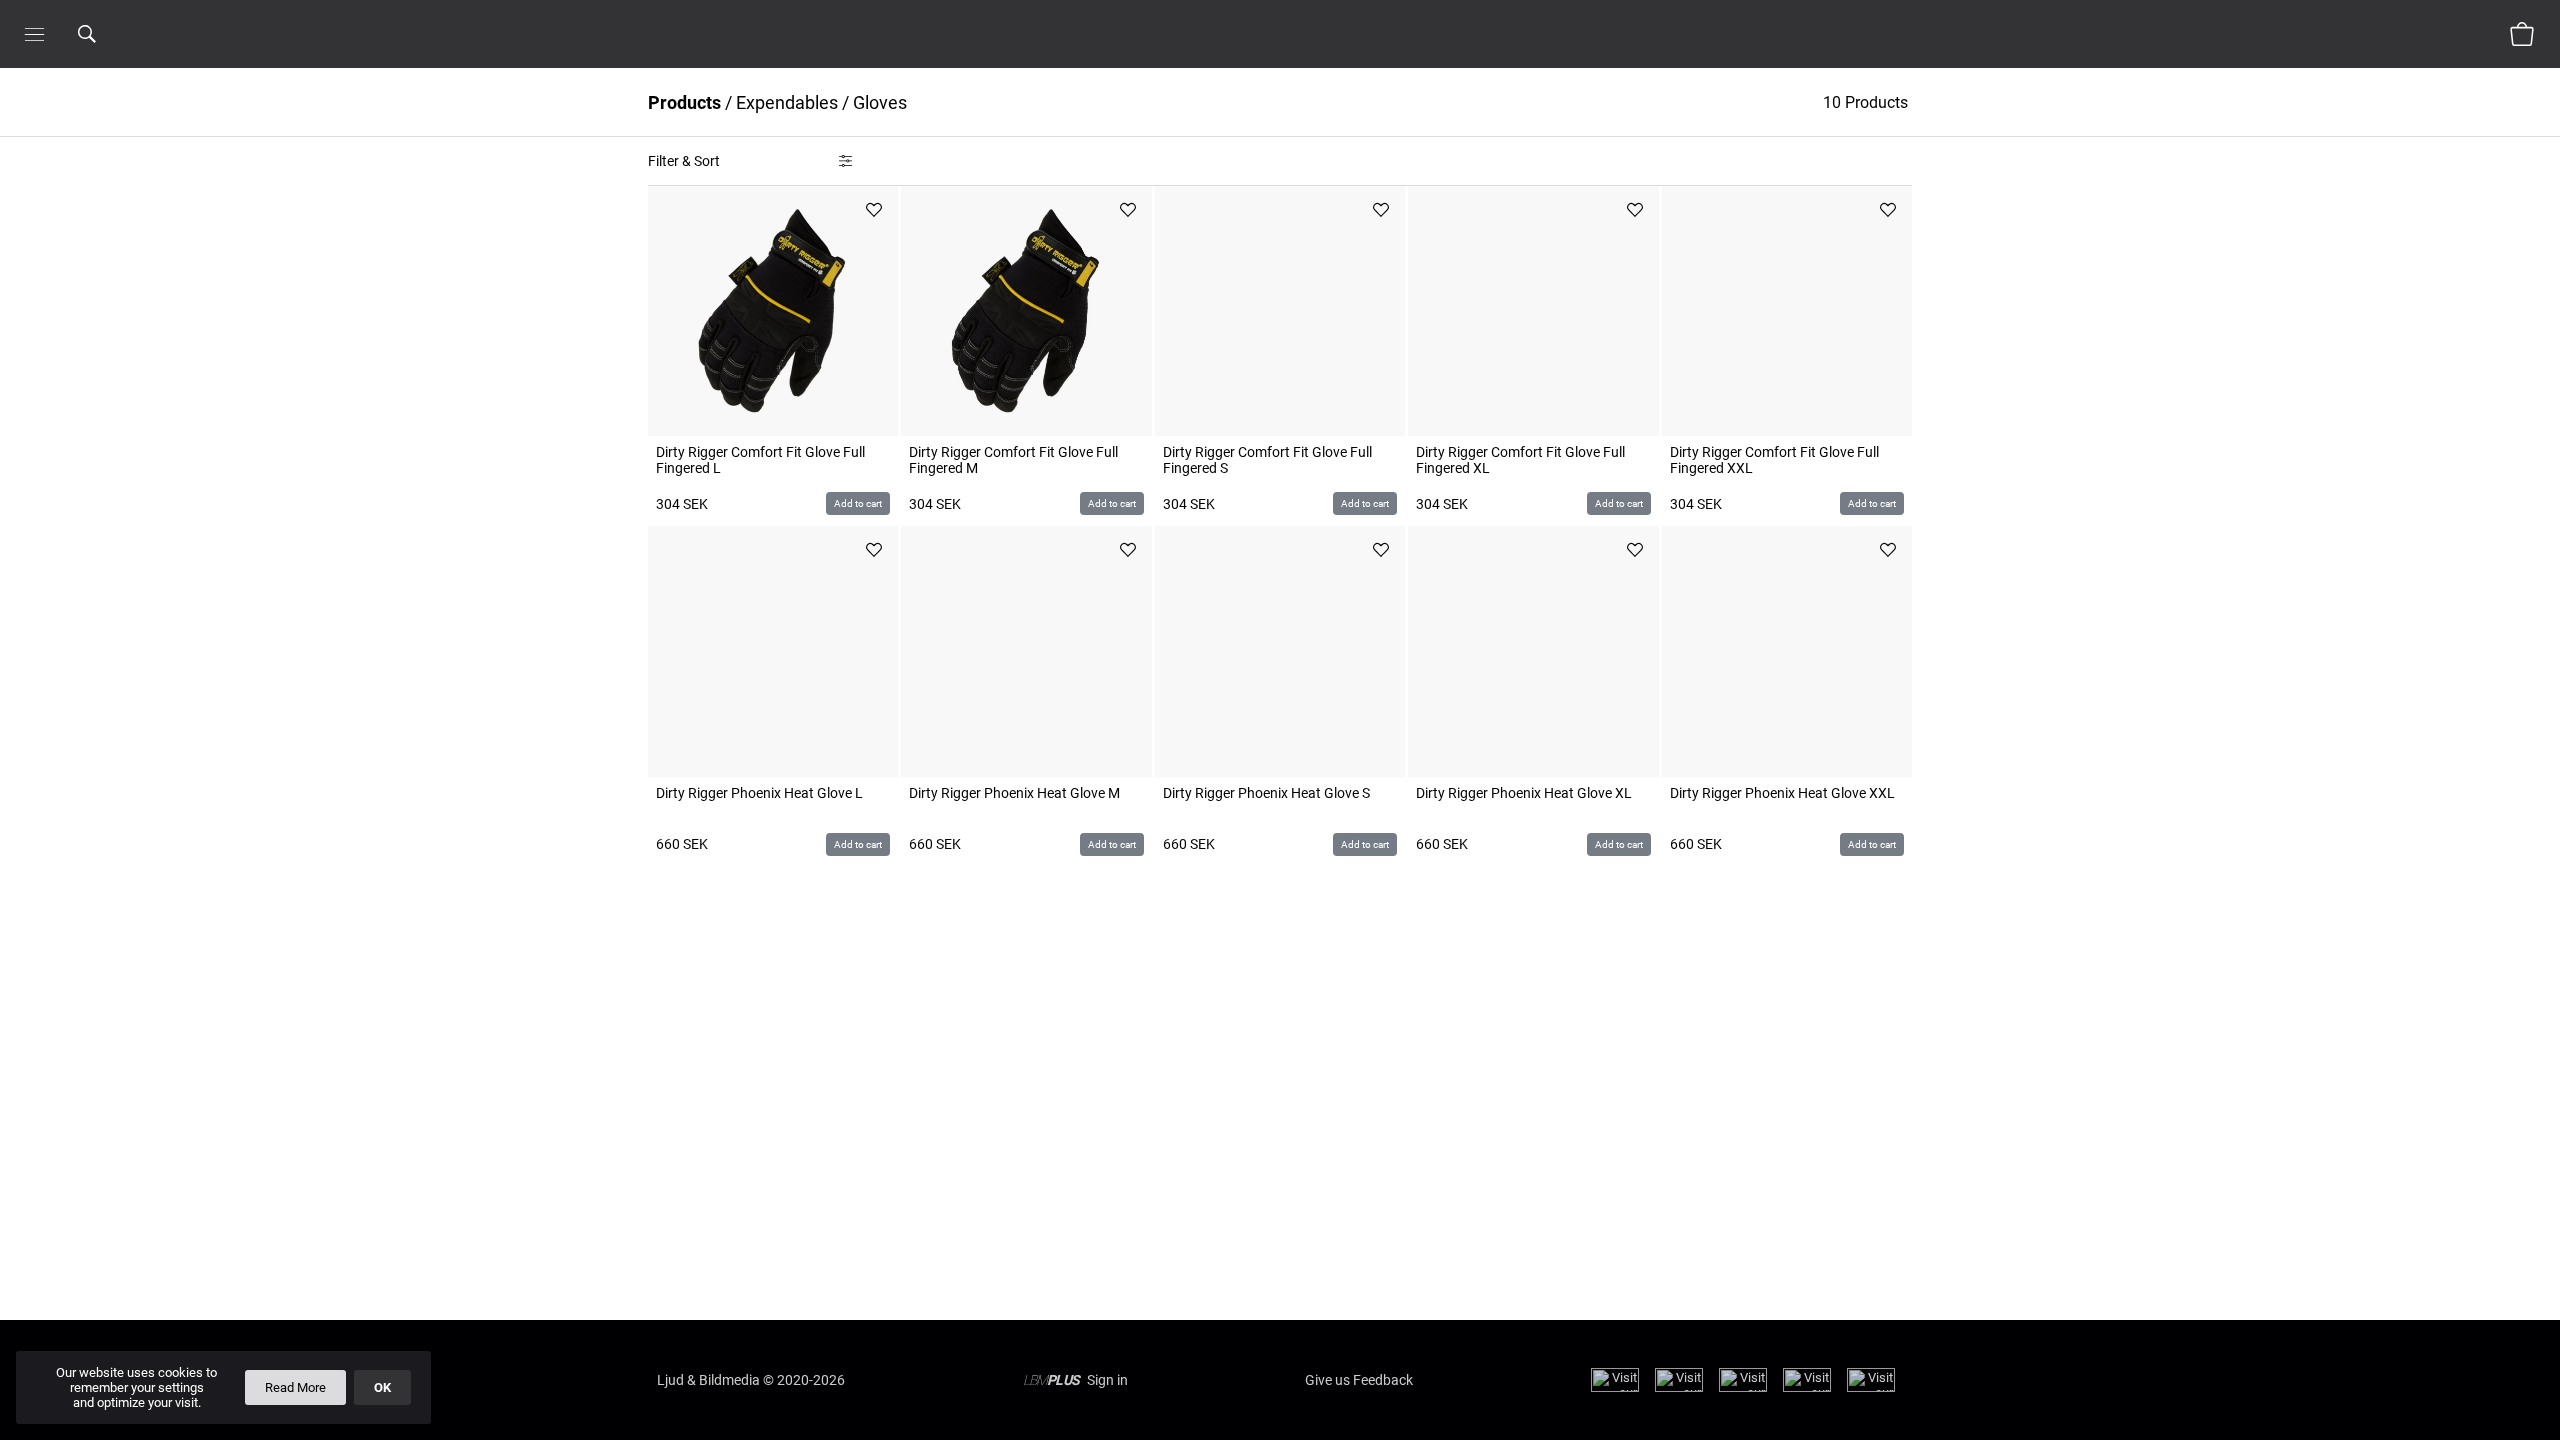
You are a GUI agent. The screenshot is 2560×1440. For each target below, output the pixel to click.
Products (684, 102)
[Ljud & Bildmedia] (1279, 34)
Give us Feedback (1359, 1380)
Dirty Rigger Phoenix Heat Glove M (1014, 793)
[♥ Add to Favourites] (874, 210)
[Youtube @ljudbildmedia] (1807, 1387)
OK (382, 1387)
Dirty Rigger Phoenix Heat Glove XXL (1782, 793)
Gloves (880, 102)
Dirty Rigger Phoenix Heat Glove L (759, 793)
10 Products (1867, 102)
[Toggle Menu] (34, 34)
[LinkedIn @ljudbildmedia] (1871, 1387)
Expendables (787, 102)
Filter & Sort (684, 161)
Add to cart (858, 503)
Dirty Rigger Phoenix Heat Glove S (1266, 793)
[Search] (113, 34)
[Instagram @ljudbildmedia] (1679, 1387)
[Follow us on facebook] (1615, 1387)
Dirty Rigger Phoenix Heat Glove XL (1524, 793)
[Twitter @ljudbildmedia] (1743, 1387)
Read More (295, 1387)
